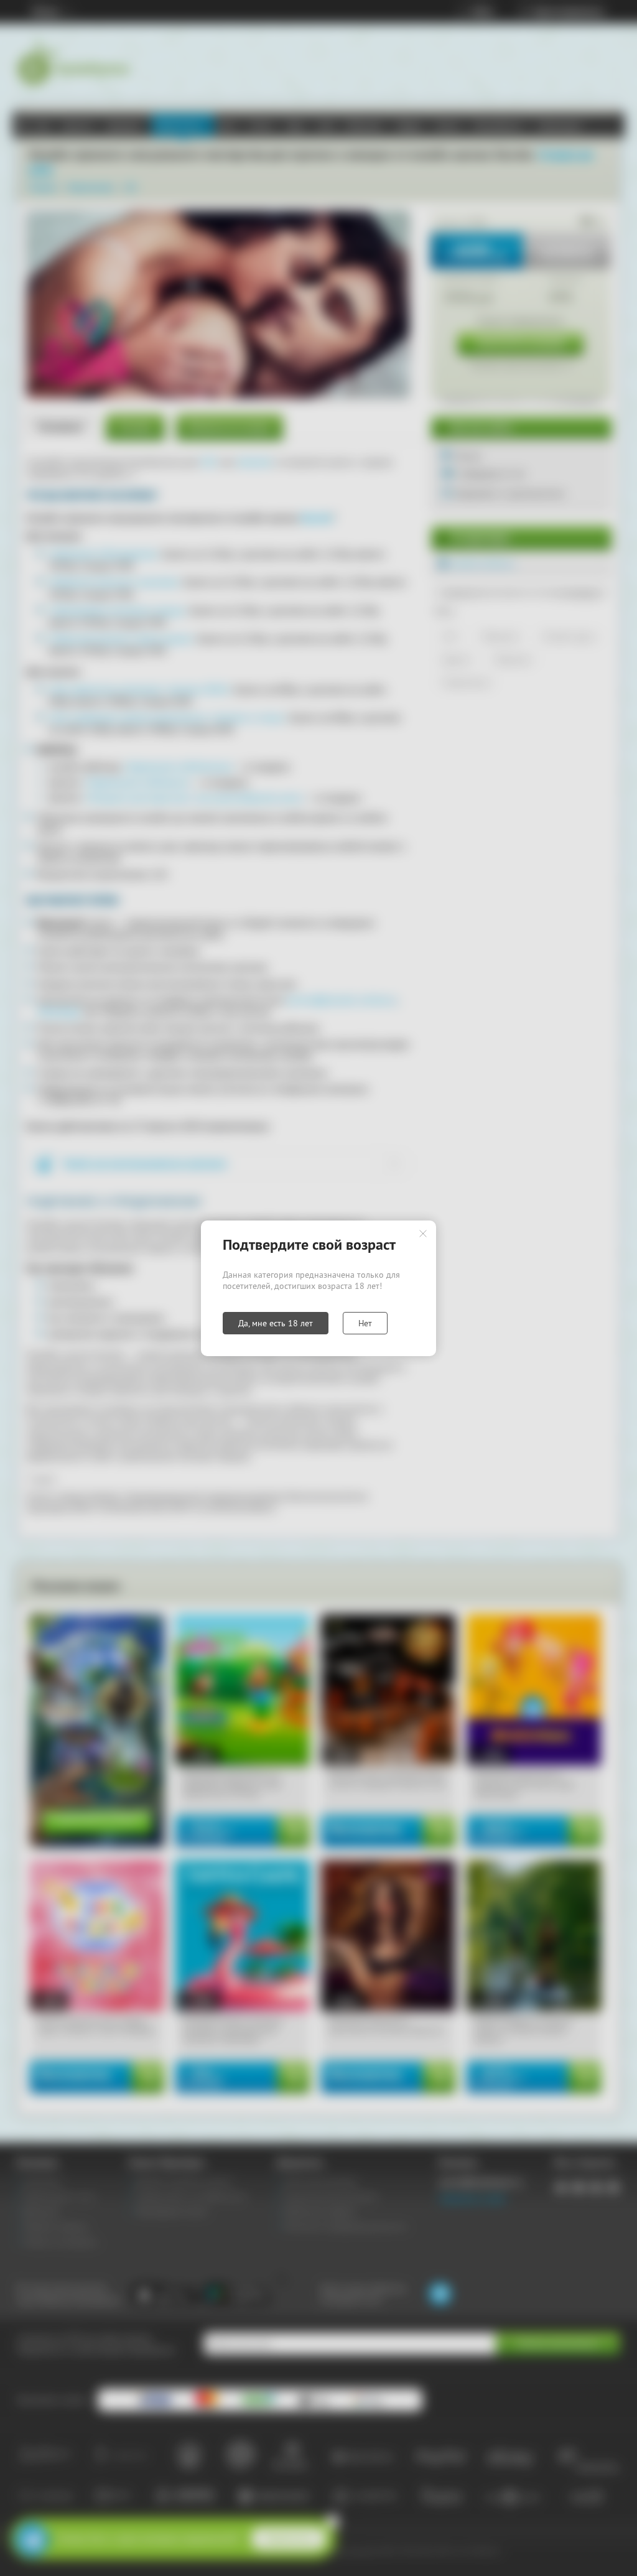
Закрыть (423, 1234)
